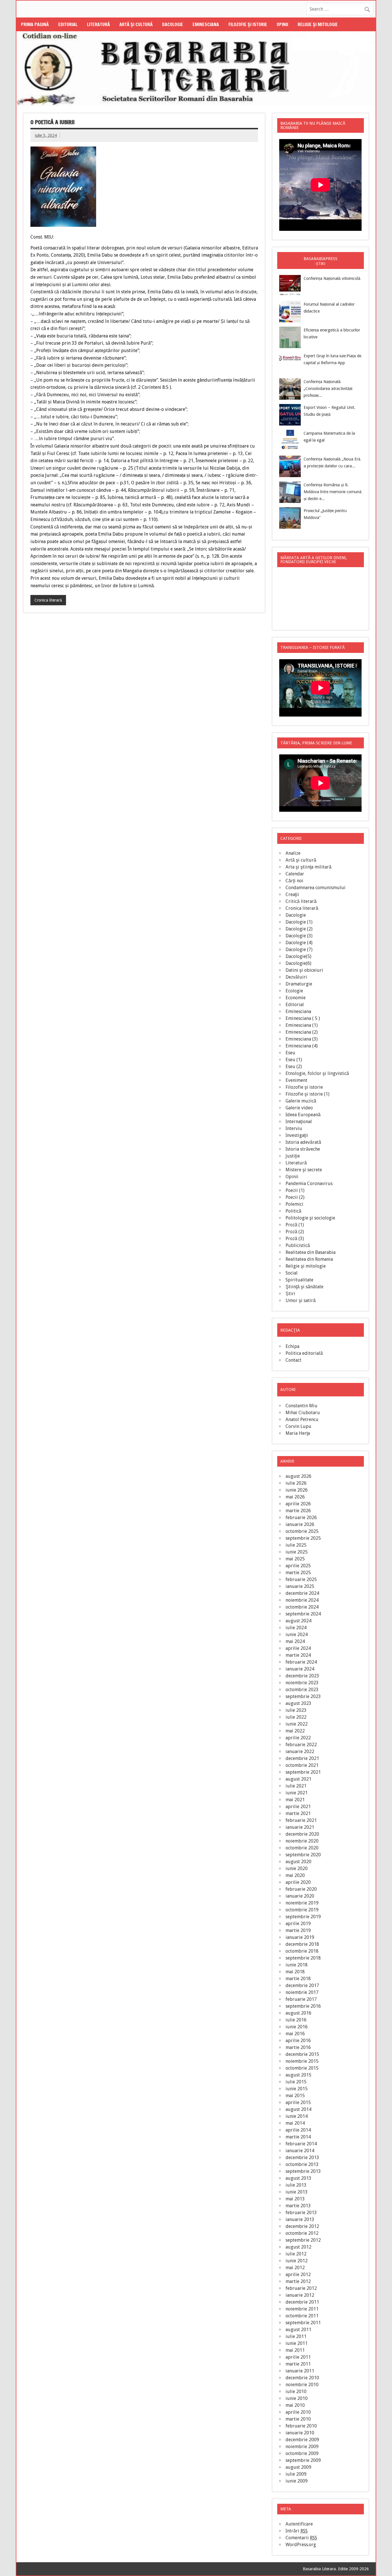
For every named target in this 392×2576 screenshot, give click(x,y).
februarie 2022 (301, 1745)
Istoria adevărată (303, 1142)
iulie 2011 (296, 2336)
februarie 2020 (301, 1889)
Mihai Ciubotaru (303, 1413)
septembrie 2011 (303, 2323)
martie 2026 (298, 1511)
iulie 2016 (296, 2020)
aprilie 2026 (298, 1504)
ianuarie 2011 (300, 2371)
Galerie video (299, 1108)
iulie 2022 (296, 1717)
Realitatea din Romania (309, 1259)
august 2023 (298, 1703)
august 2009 (298, 2467)
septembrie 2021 (303, 1772)
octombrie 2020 (302, 1848)
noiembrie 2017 (302, 1992)
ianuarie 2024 (300, 1669)
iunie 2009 (297, 2481)
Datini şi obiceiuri (304, 970)
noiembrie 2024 (302, 1600)
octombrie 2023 (302, 1690)
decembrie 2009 (302, 2440)
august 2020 (298, 1862)
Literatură (98, 24)
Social (292, 1273)
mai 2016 (295, 2034)
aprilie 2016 (298, 2041)
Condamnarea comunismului (316, 888)
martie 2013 (298, 2206)
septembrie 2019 (303, 1917)
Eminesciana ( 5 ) (303, 1018)
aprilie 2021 (298, 1807)
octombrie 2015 (302, 2068)
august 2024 (298, 1621)
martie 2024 (298, 1655)
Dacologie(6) (298, 963)
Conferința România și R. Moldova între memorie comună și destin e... (333, 492)
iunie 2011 (297, 2343)
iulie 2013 (296, 2185)
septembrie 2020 (303, 1855)
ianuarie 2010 (300, 2433)
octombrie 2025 (302, 1531)
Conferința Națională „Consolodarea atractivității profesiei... (328, 389)
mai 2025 (295, 1559)
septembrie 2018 (303, 1958)
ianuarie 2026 (300, 1524)
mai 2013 (295, 2199)
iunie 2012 (297, 2261)
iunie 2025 (297, 1552)
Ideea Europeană (303, 1115)
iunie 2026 (297, 1490)
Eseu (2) (294, 1066)
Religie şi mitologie (318, 24)
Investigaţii (297, 1135)
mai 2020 (295, 1875)
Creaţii (292, 894)
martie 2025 (298, 1573)
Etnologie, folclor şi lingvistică (317, 1073)
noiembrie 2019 (302, 1903)
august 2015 (298, 2075)
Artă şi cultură (136, 24)
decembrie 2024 (302, 1593)
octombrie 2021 (302, 1765)
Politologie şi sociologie (310, 1218)
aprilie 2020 (298, 1882)
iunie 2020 (297, 1868)
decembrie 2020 (302, 1834)
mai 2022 (295, 1731)
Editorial (68, 24)
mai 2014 (295, 2123)
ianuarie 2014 (300, 2151)
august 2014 (298, 2109)
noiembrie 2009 (302, 2447)
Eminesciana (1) (302, 1025)
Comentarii (301, 2538)
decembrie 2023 (302, 1676)
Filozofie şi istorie (248, 24)
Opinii (282, 24)
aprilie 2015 (298, 2102)
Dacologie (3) (299, 936)
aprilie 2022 (298, 1738)
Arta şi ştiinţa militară (308, 867)
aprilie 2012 (298, 2275)
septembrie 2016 (303, 2006)
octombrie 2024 (302, 1607)
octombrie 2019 (302, 1910)
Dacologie (173, 24)
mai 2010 (295, 2405)
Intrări (297, 2531)
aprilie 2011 (298, 2357)
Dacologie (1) (299, 922)
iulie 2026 (296, 1483)
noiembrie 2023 (302, 1683)
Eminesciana (206, 24)
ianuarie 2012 (300, 2295)
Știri (290, 1294)
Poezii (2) (295, 1197)
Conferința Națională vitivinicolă (332, 278)
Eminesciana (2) (302, 1032)
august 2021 (298, 1779)
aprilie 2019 (298, 1924)
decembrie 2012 (302, 2226)
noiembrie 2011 (302, 2309)
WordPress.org (301, 2545)
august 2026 (298, 1476)
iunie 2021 (297, 1793)
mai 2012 (295, 2268)
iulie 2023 (296, 1710)
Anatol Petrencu (302, 1419)
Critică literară (301, 901)
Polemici (294, 1204)
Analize (293, 853)
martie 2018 (298, 1979)
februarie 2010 (301, 2426)
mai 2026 (295, 1497)
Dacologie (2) (299, 929)
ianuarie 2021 (300, 1827)
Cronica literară (48, 600)
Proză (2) (295, 1232)
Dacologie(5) (298, 956)
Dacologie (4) (299, 943)
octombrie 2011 (302, 2316)
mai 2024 (295, 1641)
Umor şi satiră (301, 1300)
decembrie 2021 (302, 1758)
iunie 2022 (297, 1724)
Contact (293, 1360)
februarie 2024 (301, 1662)
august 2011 (298, 2330)
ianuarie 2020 (300, 1896)
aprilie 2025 (298, 1566)
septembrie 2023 (303, 1696)
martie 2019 (298, 1930)
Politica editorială (304, 1353)
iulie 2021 (296, 1786)
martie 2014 (298, 2137)
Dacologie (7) (299, 950)
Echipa (292, 1346)
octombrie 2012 (302, 2233)
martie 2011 (298, 2364)
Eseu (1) (294, 1060)
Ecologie (294, 991)
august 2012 (298, 2247)
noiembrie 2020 (302, 1841)
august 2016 (298, 2013)
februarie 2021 (301, 1820)
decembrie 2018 (302, 1944)
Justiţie (293, 1156)
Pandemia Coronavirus (309, 1183)
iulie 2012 (296, 2254)
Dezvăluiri (296, 977)
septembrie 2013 (303, 2171)
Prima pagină (35, 24)
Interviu (294, 1128)
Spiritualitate (299, 1280)
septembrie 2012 (303, 2240)
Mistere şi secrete (304, 1170)
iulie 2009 (296, 2474)
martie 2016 (298, 2047)
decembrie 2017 (302, 1985)
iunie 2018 (297, 1965)
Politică (293, 1211)
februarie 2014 (301, 2144)
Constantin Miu (301, 1406)
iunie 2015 (297, 2089)
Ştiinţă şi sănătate (304, 1287)
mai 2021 (295, 1800)
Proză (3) (295, 1239)
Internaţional (299, 1122)
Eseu (290, 1053)
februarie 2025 (301, 1579)
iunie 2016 (297, 2027)
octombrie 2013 (302, 2164)
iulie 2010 (296, 2391)
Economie (296, 998)
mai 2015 (295, 2096)
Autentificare (299, 2524)
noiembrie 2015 (302, 2061)
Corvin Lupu (298, 1426)
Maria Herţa (298, 1433)
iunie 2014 (297, 2116)
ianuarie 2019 (300, 1937)
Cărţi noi (294, 881)
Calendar (295, 874)
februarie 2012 (301, 2288)
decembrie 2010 (302, 2378)
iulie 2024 (296, 1628)
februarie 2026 (301, 1518)
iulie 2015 (296, 2082)
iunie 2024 (297, 1635)
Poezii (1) (295, 1190)
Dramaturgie (299, 984)
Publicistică (298, 1245)
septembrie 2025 (303, 1538)
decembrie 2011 (302, 2302)
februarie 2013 (301, 2213)
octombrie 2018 (302, 1951)
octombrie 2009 (302, 2453)
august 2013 (298, 2178)
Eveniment (296, 1080)
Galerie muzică (301, 1101)
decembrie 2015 (302, 2054)
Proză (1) (295, 1225)
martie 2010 (298, 2419)
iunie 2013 (297, 2192)
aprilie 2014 (298, 2130)
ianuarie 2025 (300, 1586)
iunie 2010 (297, 2398)
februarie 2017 (301, 1999)
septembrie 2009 (303, 2460)
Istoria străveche (303, 1149)
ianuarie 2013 (300, 2219)
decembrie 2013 (302, 2158)
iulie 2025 (296, 1545)
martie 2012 (298, 2281)
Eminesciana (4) (302, 1046)
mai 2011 (295, 2350)
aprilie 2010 (298, 2412)
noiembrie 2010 (302, 2385)
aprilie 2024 (298, 1648)
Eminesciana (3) (302, 1039)
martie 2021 (298, 1813)
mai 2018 (295, 1972)
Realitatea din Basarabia (311, 1252)
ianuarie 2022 (300, 1752)
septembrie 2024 (303, 1614)
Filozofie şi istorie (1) (307, 1094)
